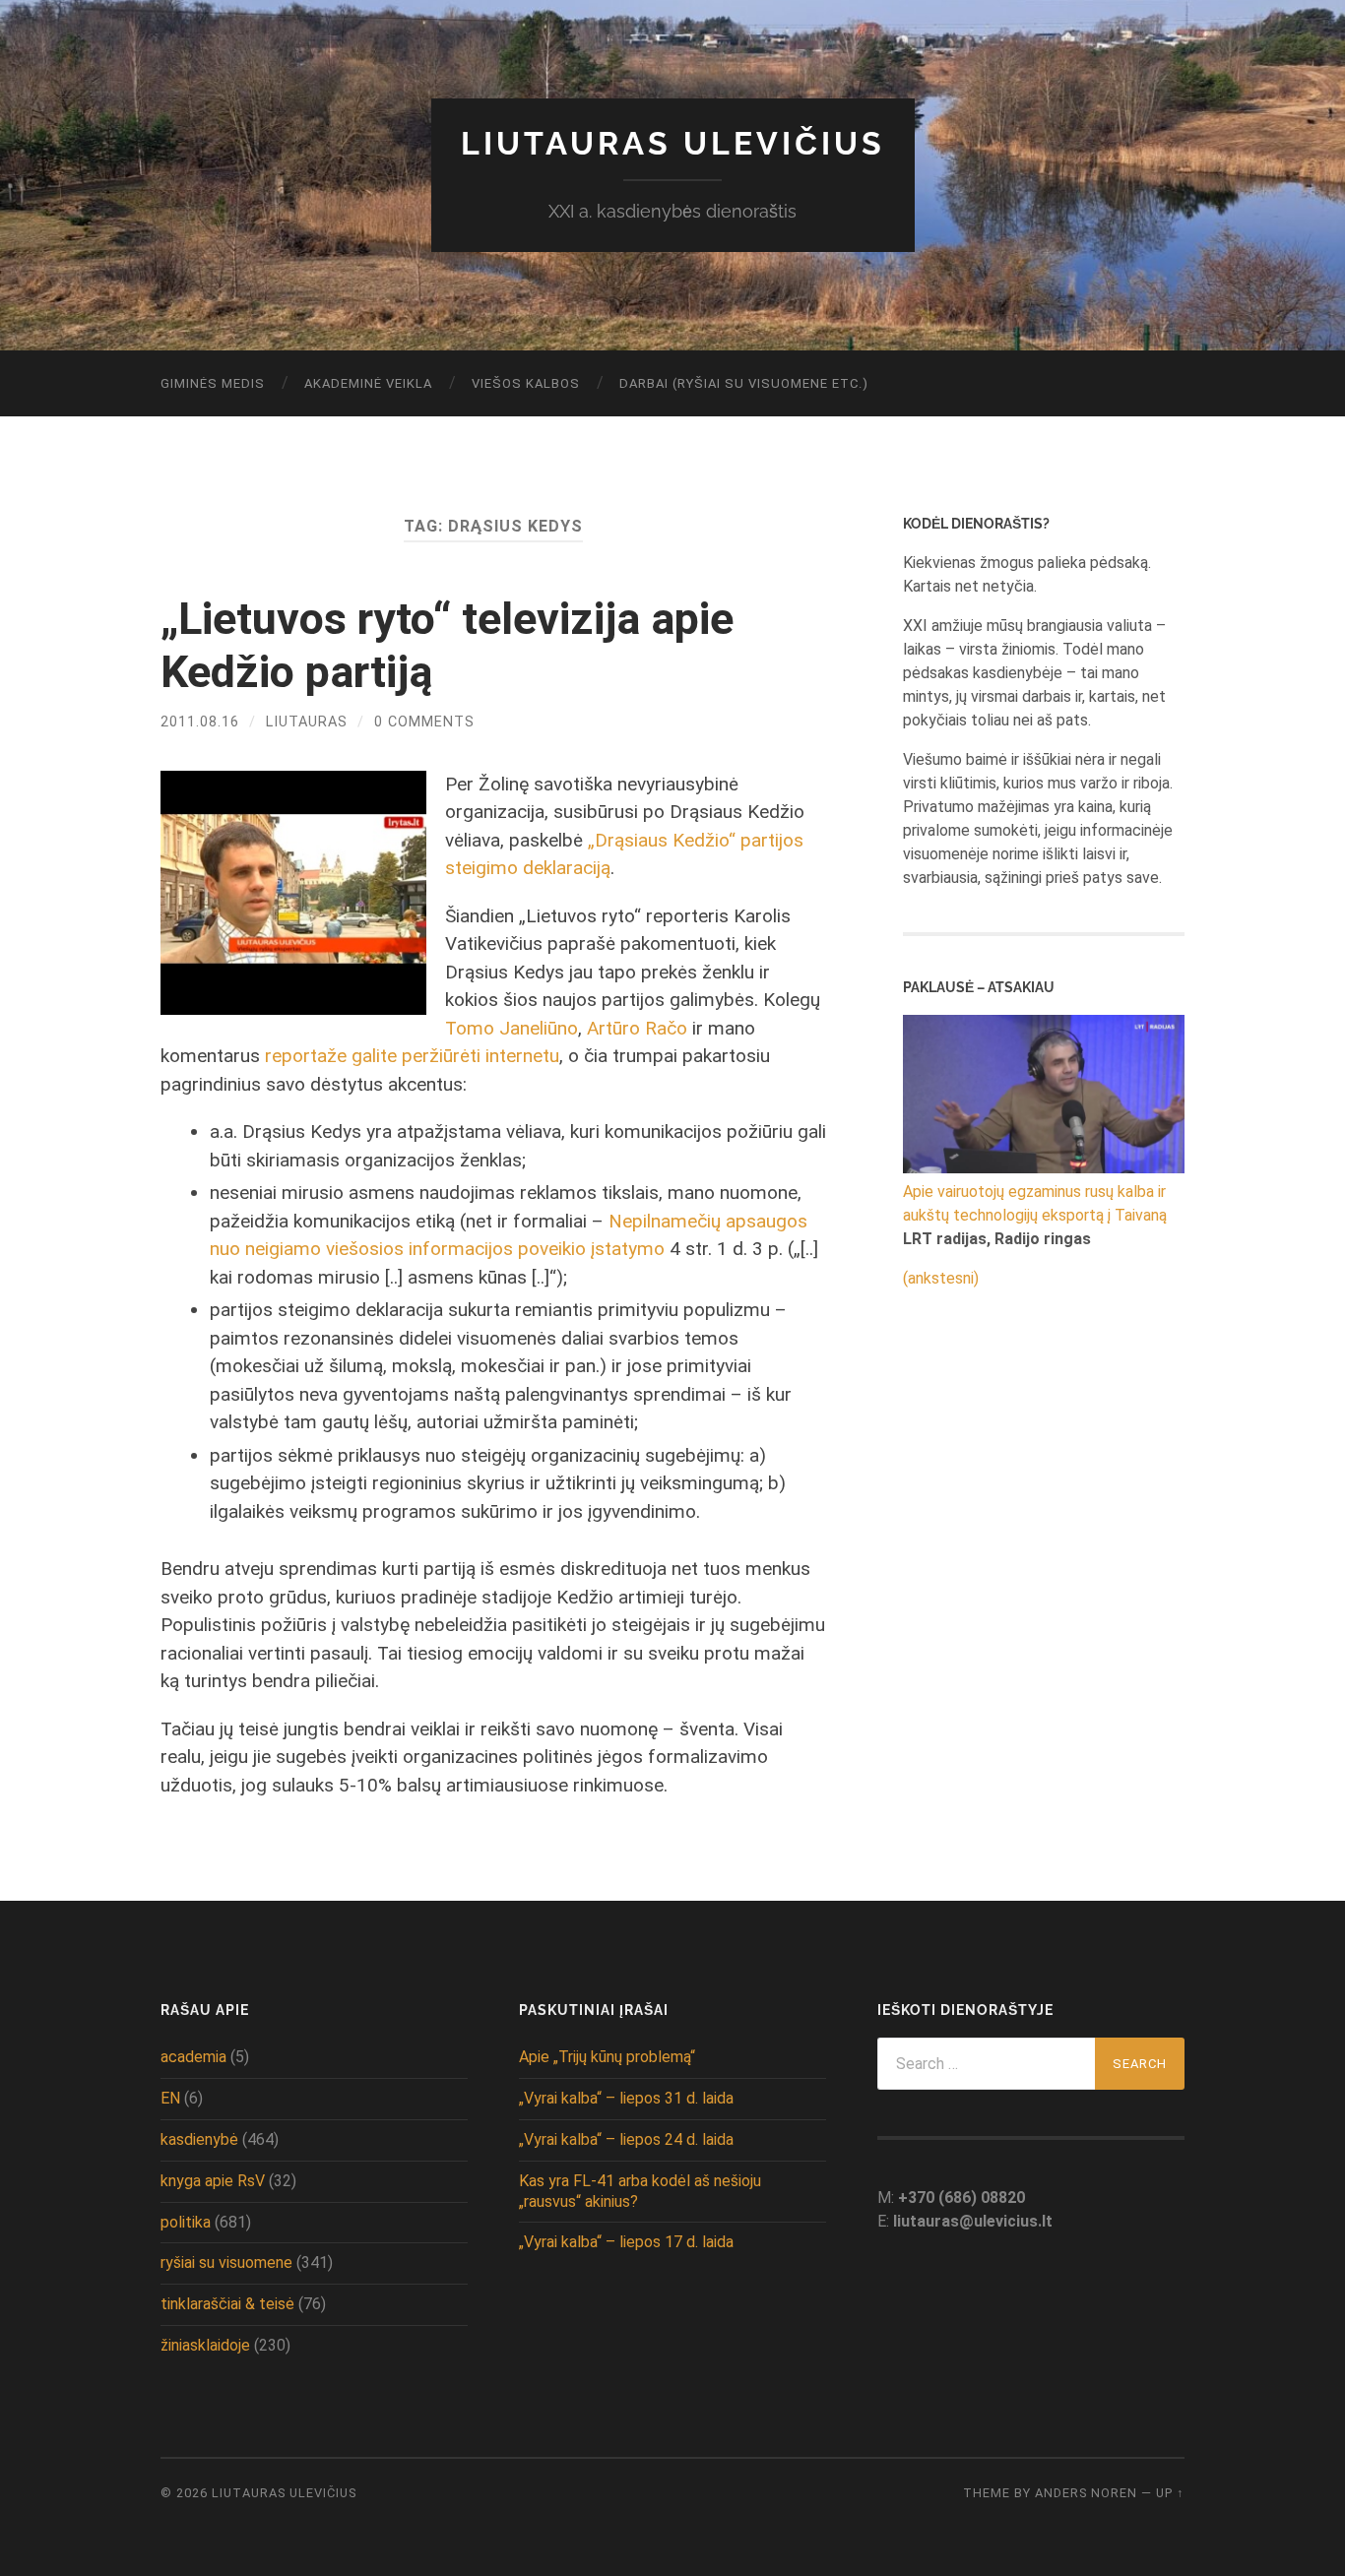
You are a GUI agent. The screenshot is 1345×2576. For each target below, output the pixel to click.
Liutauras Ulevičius (673, 143)
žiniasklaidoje (205, 2345)
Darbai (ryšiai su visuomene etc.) (744, 383)
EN (170, 2098)
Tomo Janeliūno (512, 1028)
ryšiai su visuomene (226, 2262)
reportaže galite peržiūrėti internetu (412, 1056)
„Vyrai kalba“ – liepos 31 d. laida (626, 2098)
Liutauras (307, 722)
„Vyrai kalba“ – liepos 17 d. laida (626, 2242)
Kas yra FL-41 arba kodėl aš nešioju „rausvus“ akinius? (640, 2191)
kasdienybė (199, 2139)
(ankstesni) (941, 1278)
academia (193, 2057)
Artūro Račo (637, 1028)
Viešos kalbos (526, 383)
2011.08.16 (200, 722)
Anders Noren (1086, 2493)
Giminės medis (213, 383)
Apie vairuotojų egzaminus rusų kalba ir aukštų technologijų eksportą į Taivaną (1035, 1203)
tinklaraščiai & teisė (227, 2304)
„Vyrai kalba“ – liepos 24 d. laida (626, 2139)
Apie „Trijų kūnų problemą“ (607, 2057)
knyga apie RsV (213, 2181)
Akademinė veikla (368, 383)
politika (186, 2222)
